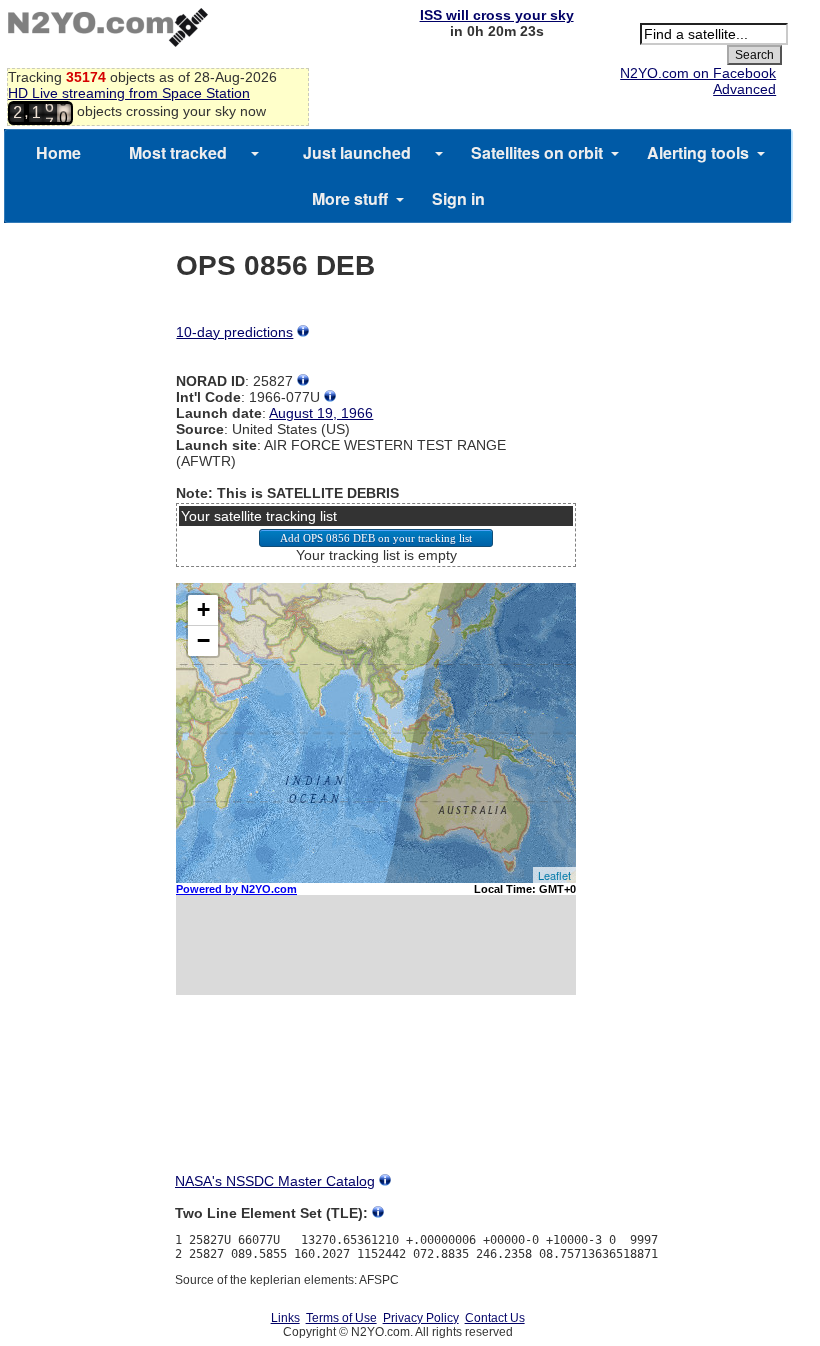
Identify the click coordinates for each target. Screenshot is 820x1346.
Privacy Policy (421, 1318)
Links (285, 1318)
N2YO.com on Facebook (698, 73)
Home (58, 152)
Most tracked (178, 152)
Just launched (357, 152)
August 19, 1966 (321, 413)
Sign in (458, 198)
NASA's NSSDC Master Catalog (275, 1181)
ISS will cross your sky (497, 15)
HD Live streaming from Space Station (129, 93)
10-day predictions (234, 332)
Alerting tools (698, 152)
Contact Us (495, 1318)
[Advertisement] (376, 1102)
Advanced (744, 89)
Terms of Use (341, 1318)
